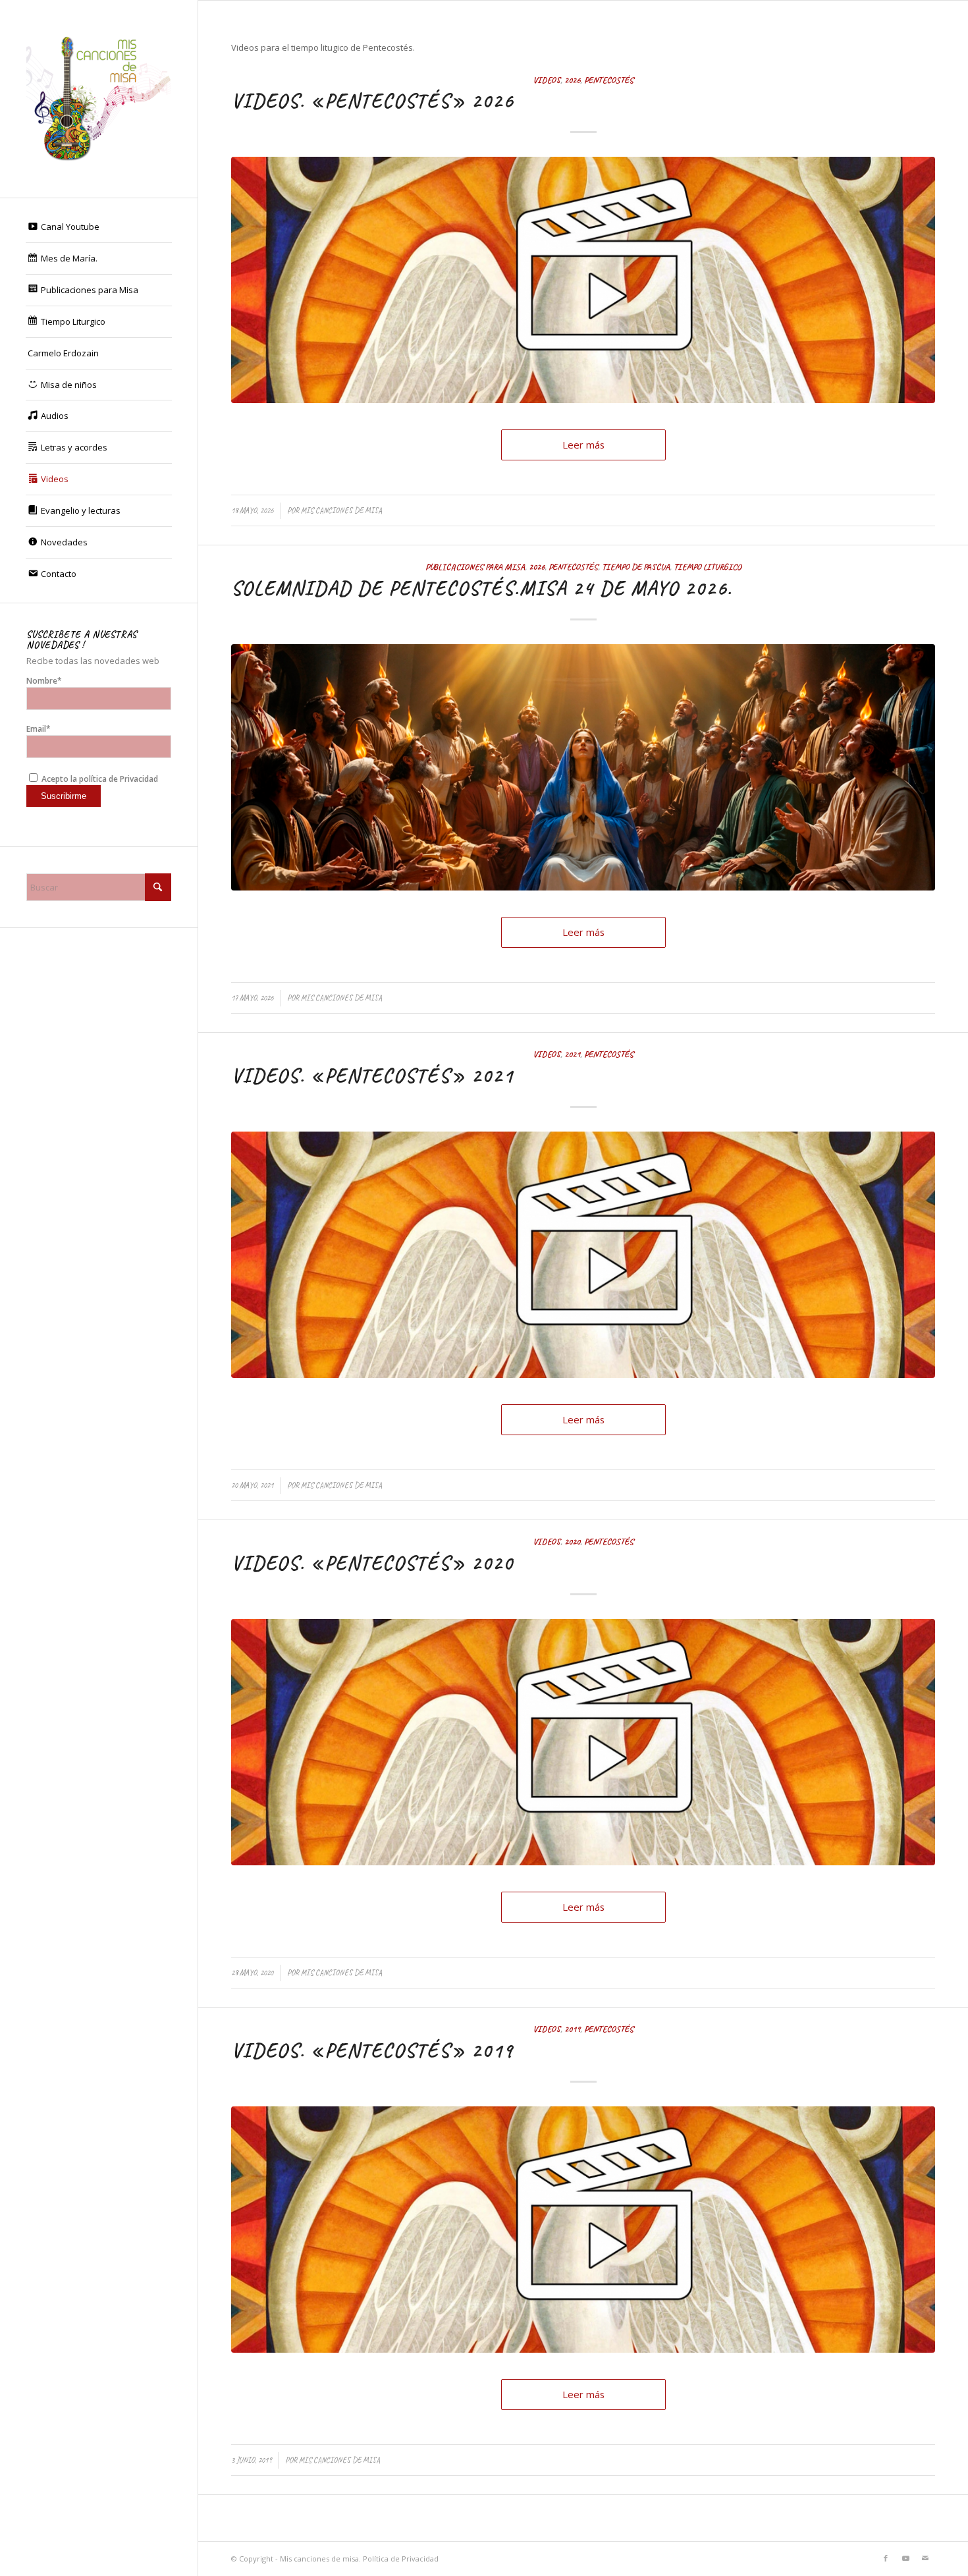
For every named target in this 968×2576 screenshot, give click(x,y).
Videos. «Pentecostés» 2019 (372, 2050)
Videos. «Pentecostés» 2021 (372, 1076)
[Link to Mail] (925, 2558)
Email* (39, 729)
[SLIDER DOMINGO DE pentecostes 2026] (583, 767)
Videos (547, 80)
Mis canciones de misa (341, 510)
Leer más (583, 445)
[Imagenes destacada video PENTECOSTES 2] (583, 280)
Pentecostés (609, 80)
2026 (572, 80)
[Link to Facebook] (886, 2558)
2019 (572, 2029)
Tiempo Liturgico (708, 567)
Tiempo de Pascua (636, 567)
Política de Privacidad (401, 2559)
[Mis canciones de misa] (99, 99)
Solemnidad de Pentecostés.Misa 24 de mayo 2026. (482, 588)
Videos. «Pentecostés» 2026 (372, 101)
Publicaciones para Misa (475, 567)
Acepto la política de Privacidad (99, 779)
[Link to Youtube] (905, 2558)
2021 (572, 1054)
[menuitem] (99, 227)
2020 (572, 1542)
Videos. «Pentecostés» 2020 (372, 1563)
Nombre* (44, 681)
